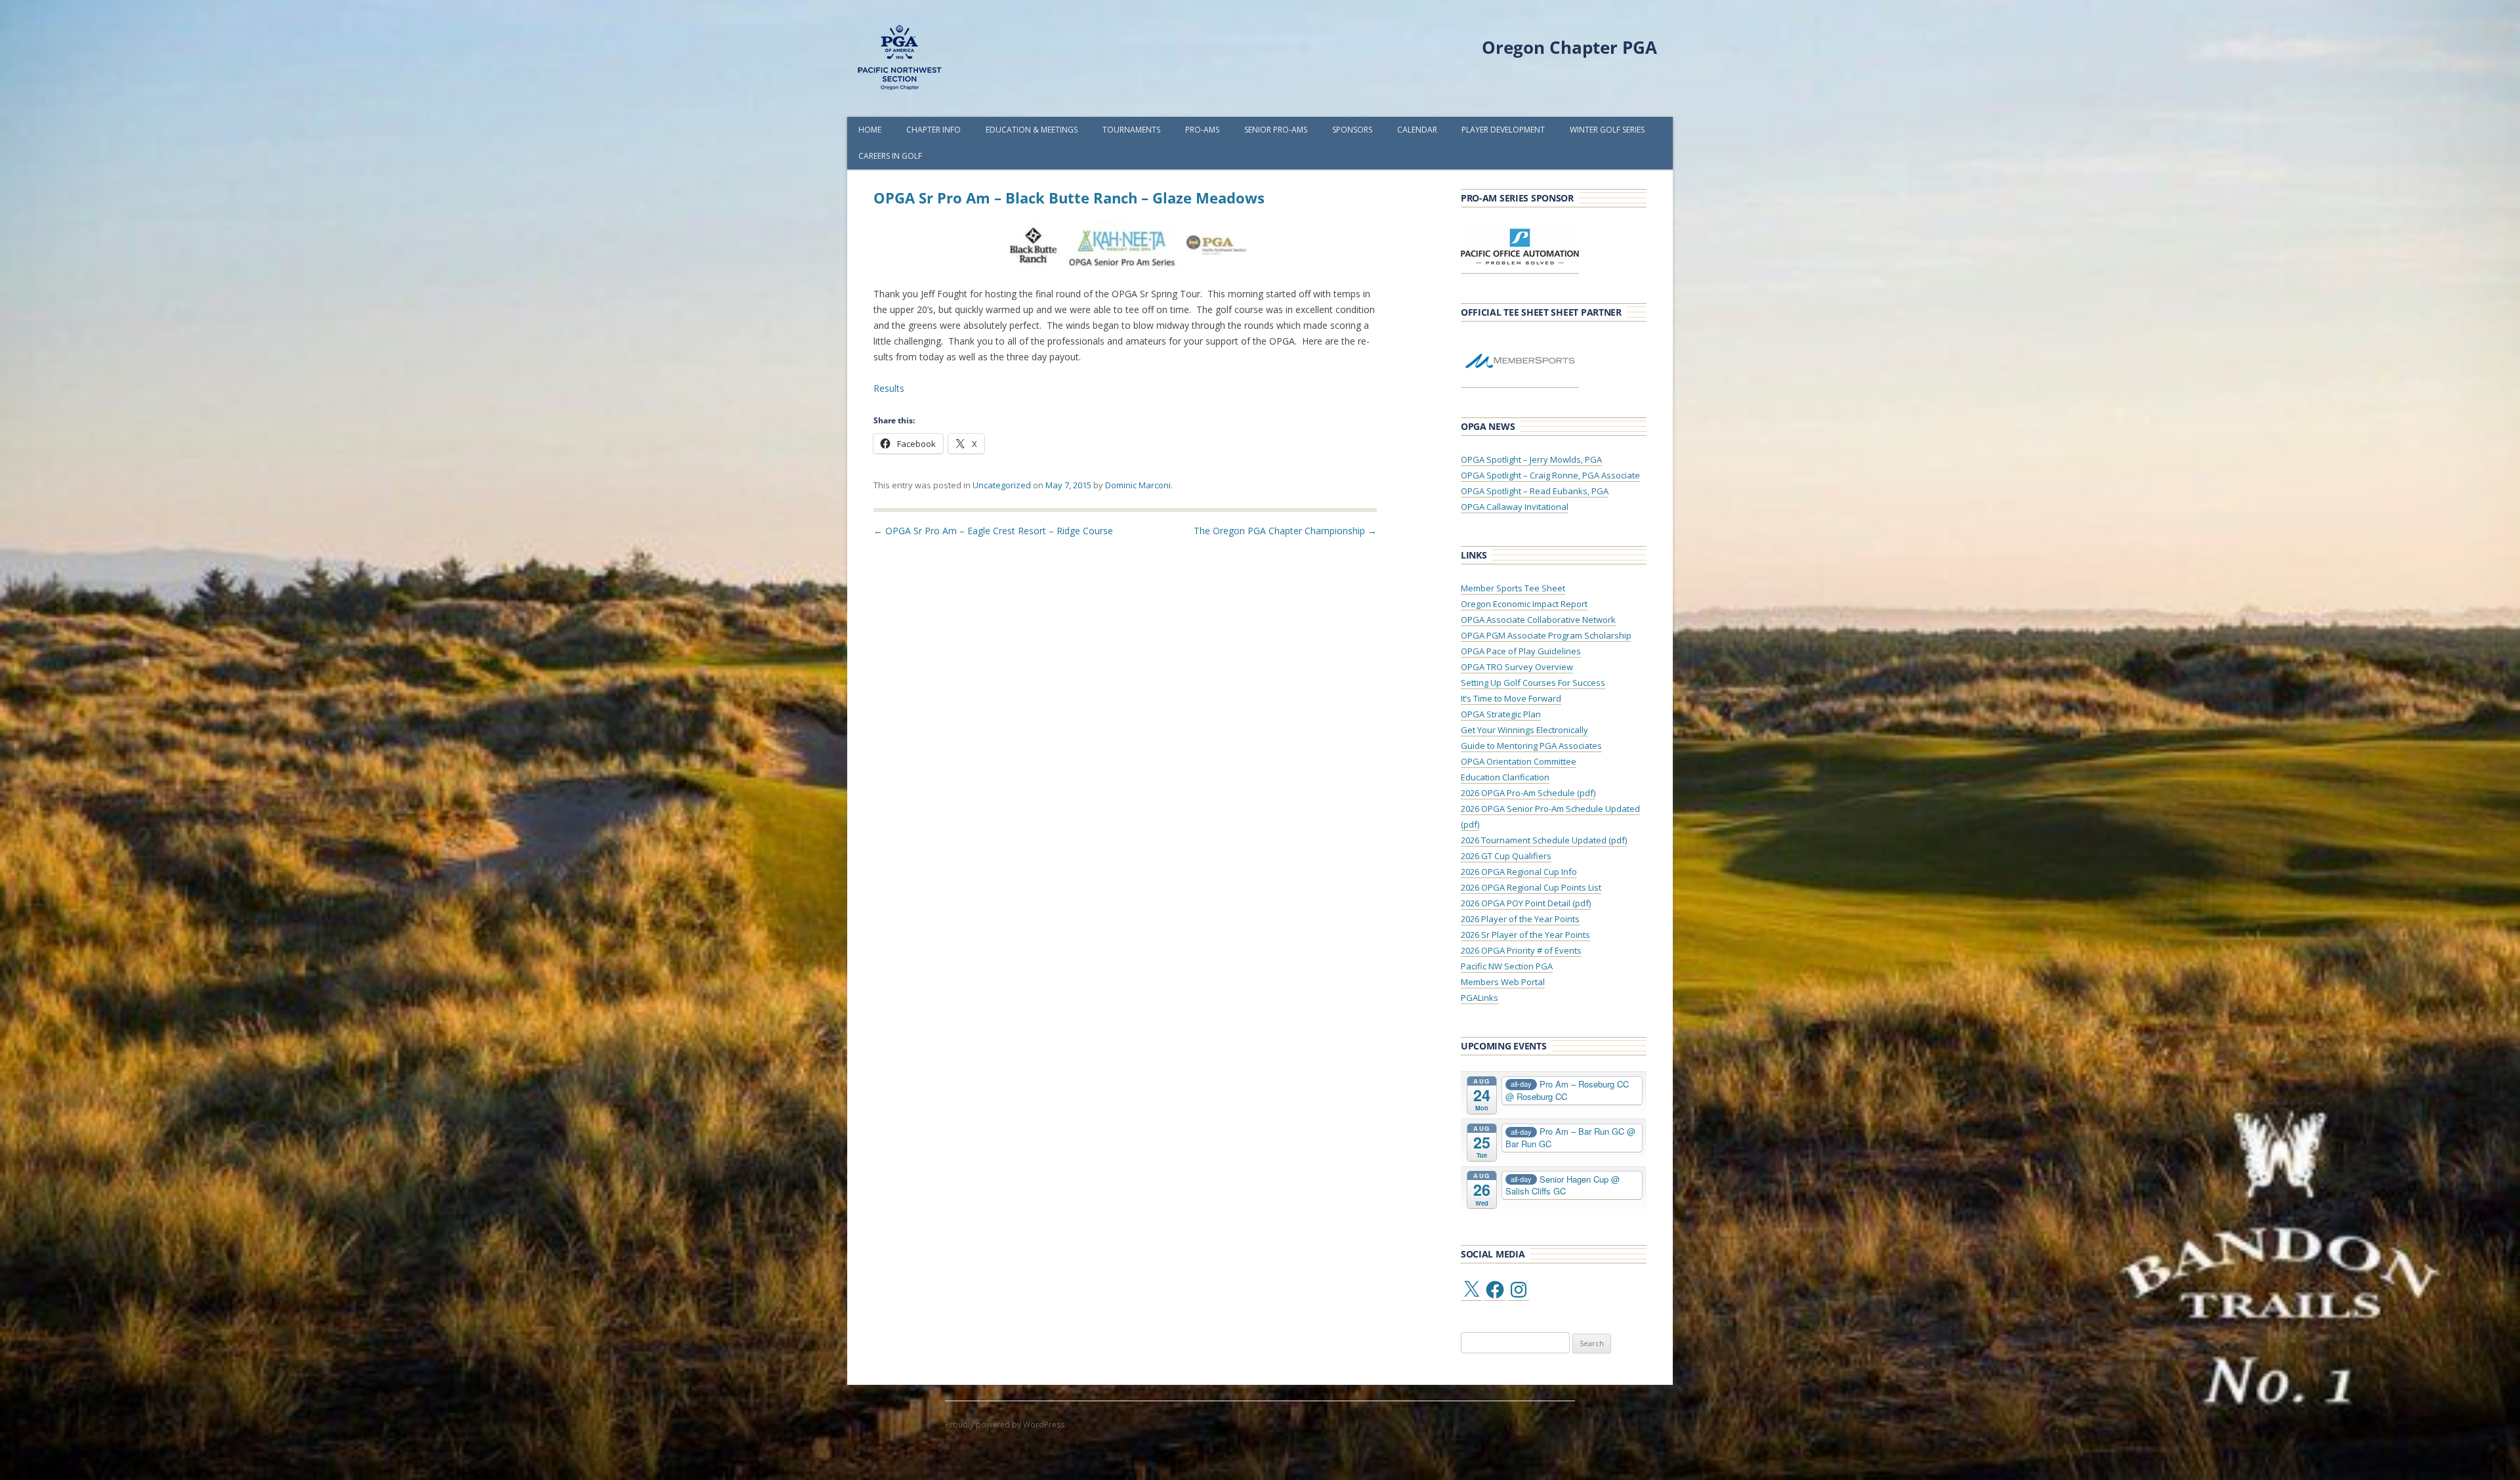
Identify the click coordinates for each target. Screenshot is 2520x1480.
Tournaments (1131, 130)
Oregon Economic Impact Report (1524, 604)
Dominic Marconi (1138, 485)
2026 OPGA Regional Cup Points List (1531, 887)
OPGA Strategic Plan (1501, 714)
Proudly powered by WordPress (1005, 1425)
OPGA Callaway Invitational (1515, 507)
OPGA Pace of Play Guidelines (1521, 651)
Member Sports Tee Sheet (1513, 588)
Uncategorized (1002, 485)
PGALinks (1480, 998)
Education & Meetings (1032, 130)
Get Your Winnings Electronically (1524, 730)
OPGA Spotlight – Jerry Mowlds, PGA (1531, 459)
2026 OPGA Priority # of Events (1521, 950)
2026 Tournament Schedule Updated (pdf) (1544, 840)
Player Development (1503, 130)
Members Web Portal (1503, 982)
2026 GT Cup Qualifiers (1506, 856)
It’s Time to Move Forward (1511, 698)
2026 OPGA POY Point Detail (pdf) (1526, 903)
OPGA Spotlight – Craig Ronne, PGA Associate (1550, 475)
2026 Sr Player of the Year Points (1525, 935)
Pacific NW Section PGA (1507, 966)
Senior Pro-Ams (1276, 130)
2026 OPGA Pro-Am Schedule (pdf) (1528, 793)
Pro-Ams (1202, 130)
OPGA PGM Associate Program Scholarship (1546, 635)
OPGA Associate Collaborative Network (1538, 620)
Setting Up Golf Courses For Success (1533, 683)
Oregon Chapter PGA (1569, 47)
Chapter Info (934, 130)
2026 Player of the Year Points (1520, 919)
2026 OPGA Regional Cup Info (1519, 872)
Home (870, 130)
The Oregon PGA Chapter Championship (1285, 531)
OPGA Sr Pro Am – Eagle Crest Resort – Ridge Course (993, 531)
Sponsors (1352, 130)
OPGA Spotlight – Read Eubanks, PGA (1535, 491)
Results (889, 388)
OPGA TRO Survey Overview (1517, 667)
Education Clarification (1505, 777)
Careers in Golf (890, 156)
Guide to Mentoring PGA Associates (1531, 746)
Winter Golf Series (1607, 130)
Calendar (1417, 130)
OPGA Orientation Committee (1519, 761)
